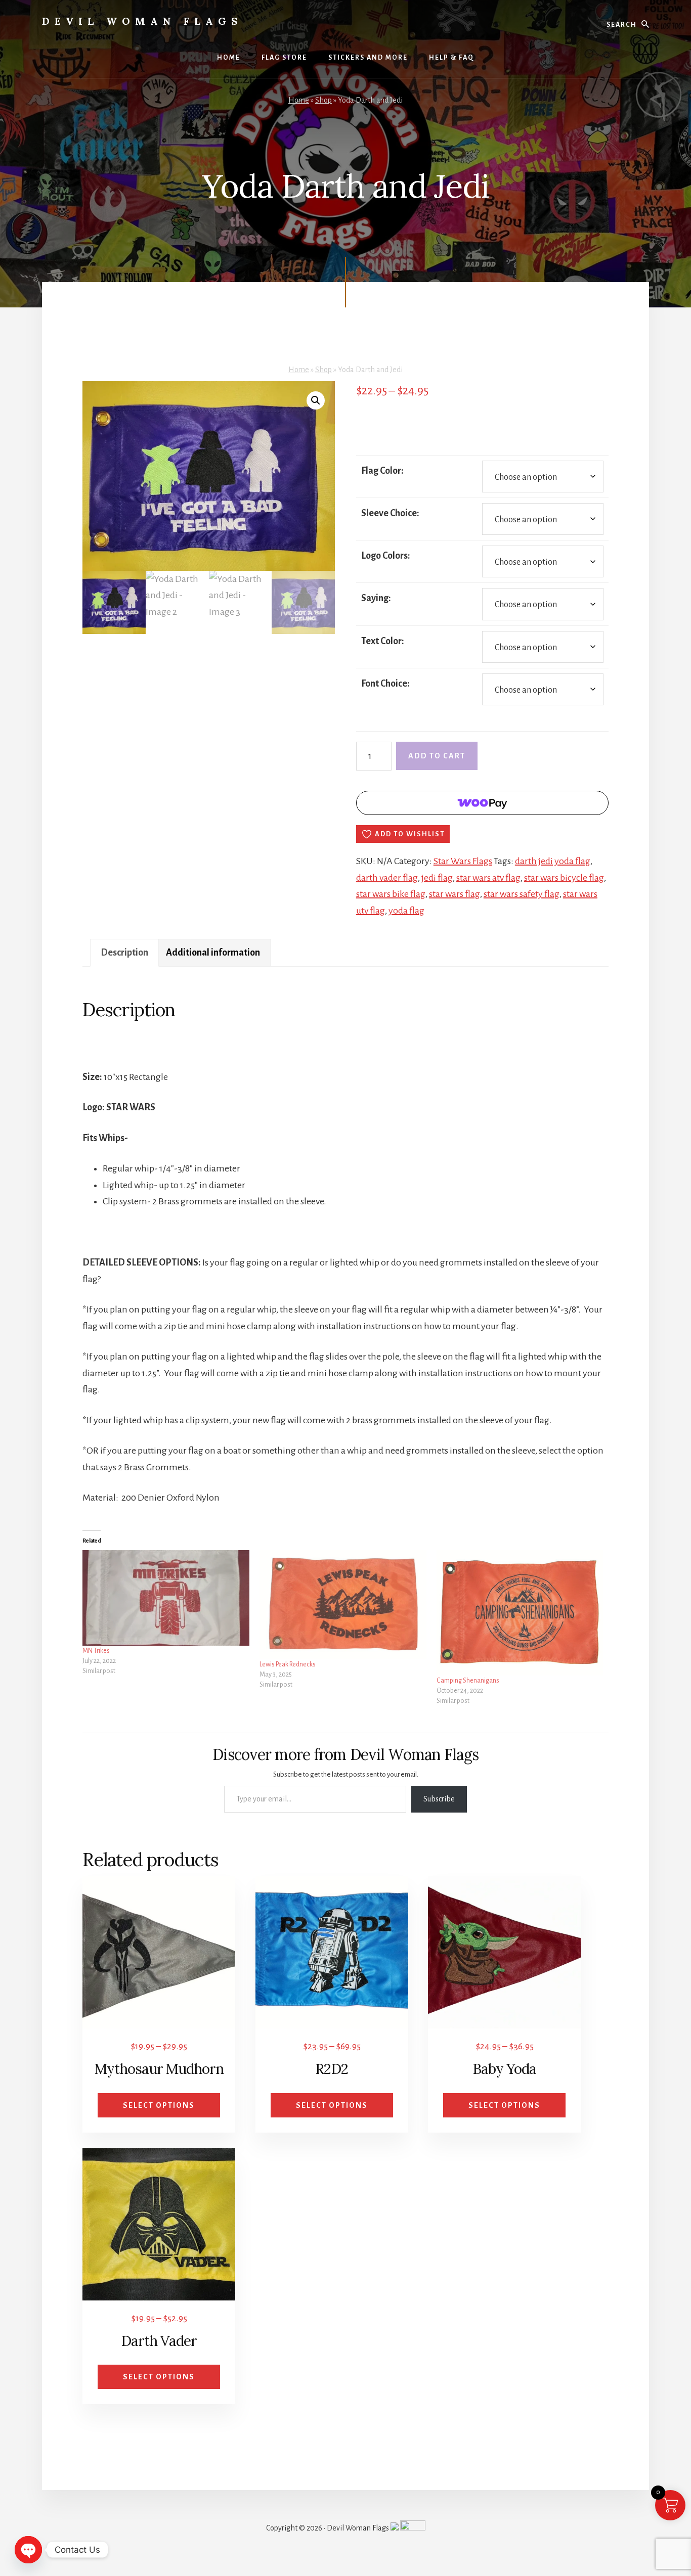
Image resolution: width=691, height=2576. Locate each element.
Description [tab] (124, 953)
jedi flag (437, 878)
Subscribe (439, 1799)
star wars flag (455, 894)
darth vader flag (387, 878)
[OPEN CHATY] (28, 2550)
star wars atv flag (488, 878)
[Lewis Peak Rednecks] (343, 1605)
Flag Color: (382, 471)
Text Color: (383, 641)
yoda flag (406, 911)
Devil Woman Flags (142, 21)
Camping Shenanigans (468, 1681)
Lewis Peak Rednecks (288, 1664)
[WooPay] (482, 803)
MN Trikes (96, 1651)
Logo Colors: (386, 556)
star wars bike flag (391, 894)
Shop (323, 100)
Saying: (376, 598)
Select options (159, 2105)
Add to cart (437, 756)
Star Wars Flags (463, 861)
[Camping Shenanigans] (520, 1613)
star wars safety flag (522, 894)
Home (299, 100)
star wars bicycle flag (564, 878)
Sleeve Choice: (390, 513)
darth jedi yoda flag (553, 861)
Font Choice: (385, 684)
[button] (316, 400)
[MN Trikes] (166, 1598)
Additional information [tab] (213, 953)
